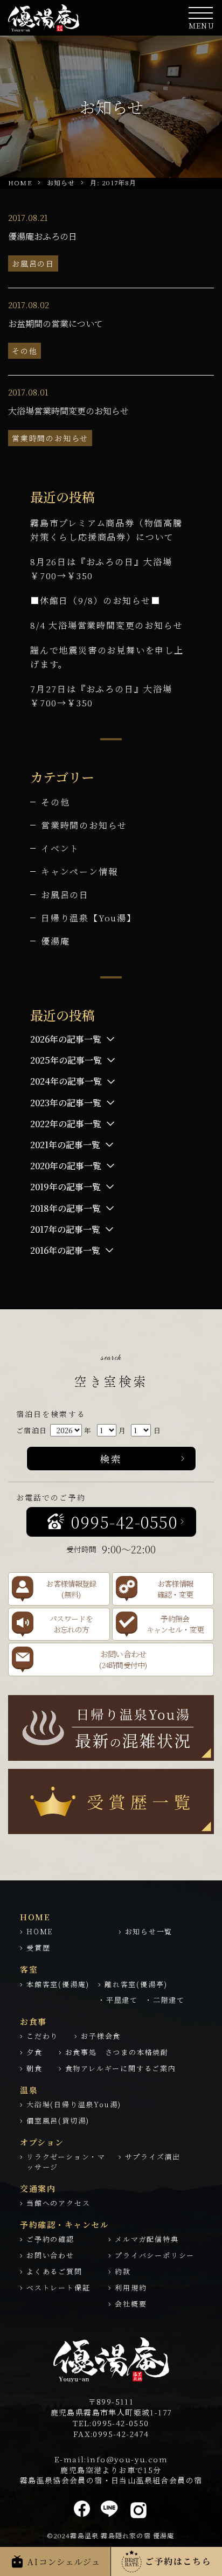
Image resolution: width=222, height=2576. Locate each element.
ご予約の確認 (50, 2239)
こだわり (42, 2036)
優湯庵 (55, 941)
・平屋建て (118, 2000)
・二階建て (165, 2000)
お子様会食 (101, 2036)
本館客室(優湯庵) (58, 1984)
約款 (123, 2271)
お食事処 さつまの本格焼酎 (117, 2052)
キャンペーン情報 (79, 872)
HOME (20, 182)
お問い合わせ (50, 2255)
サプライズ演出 (153, 2157)
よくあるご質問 (54, 2271)
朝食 (34, 2068)
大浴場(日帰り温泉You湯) (74, 2104)
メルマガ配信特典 (147, 2239)
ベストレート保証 (58, 2287)
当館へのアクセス (58, 2203)
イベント (60, 848)
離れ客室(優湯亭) (136, 1984)
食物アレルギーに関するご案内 (121, 2068)
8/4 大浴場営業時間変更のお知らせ (106, 625)
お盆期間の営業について (55, 324)
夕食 (34, 2052)
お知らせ (61, 182)
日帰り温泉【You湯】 (89, 918)
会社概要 (131, 2304)
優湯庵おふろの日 (43, 236)
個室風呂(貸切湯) (58, 2120)
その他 (25, 351)
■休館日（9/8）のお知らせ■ (95, 600)
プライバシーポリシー (155, 2255)
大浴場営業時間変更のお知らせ (68, 411)
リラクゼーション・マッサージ (66, 2162)
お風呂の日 (33, 263)
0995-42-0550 (121, 2423)
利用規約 (131, 2287)
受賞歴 (38, 1947)
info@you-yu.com (127, 2459)
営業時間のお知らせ (50, 438)
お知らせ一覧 (149, 1931)
